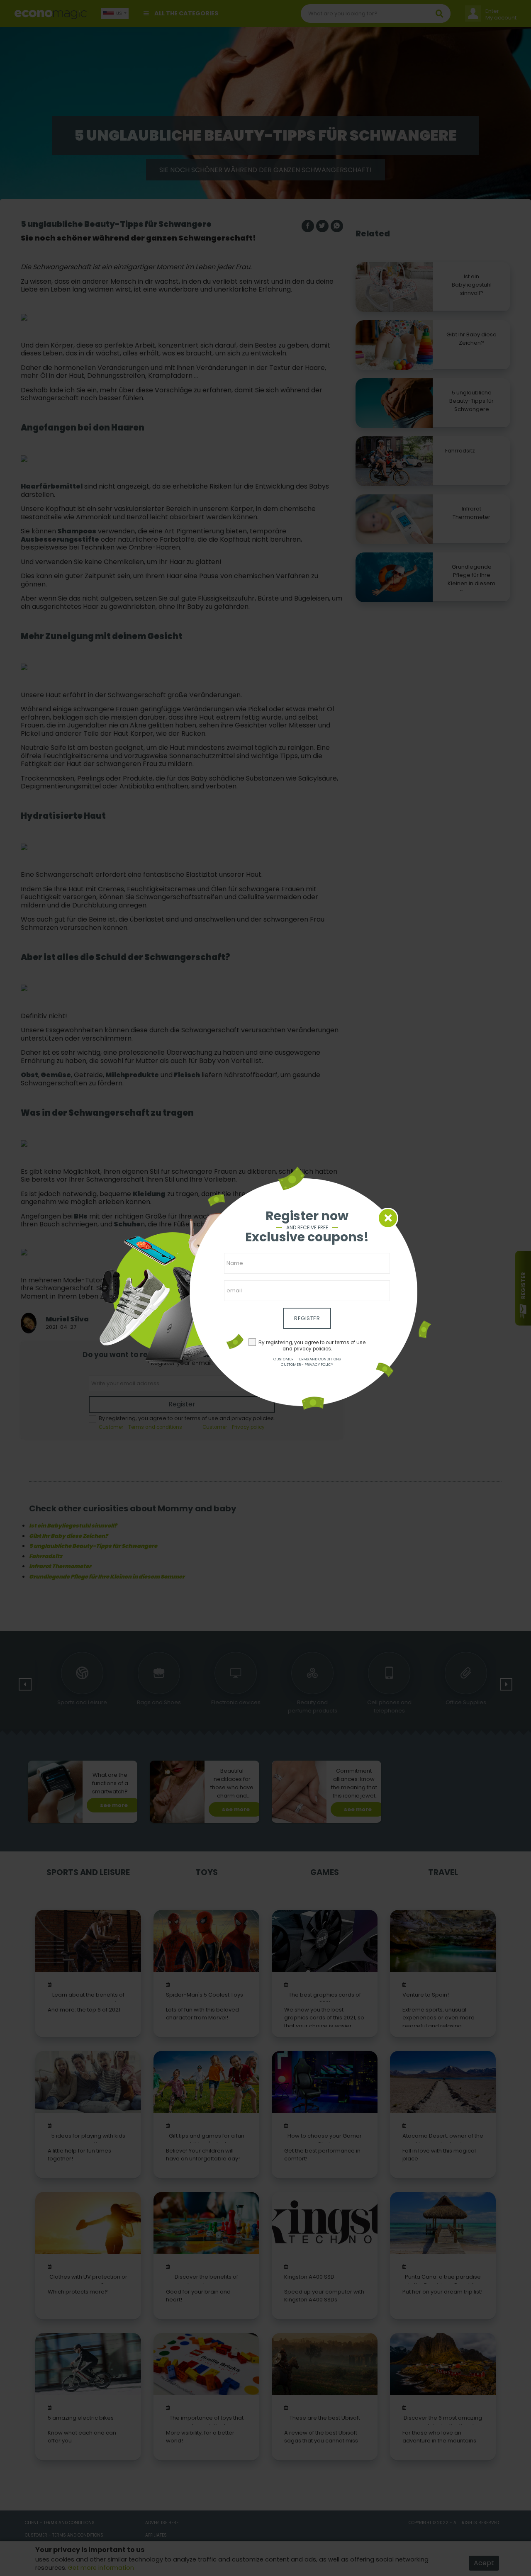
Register (307, 1318)
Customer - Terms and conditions (307, 1359)
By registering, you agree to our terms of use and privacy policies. (312, 1346)
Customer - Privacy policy (307, 1365)
